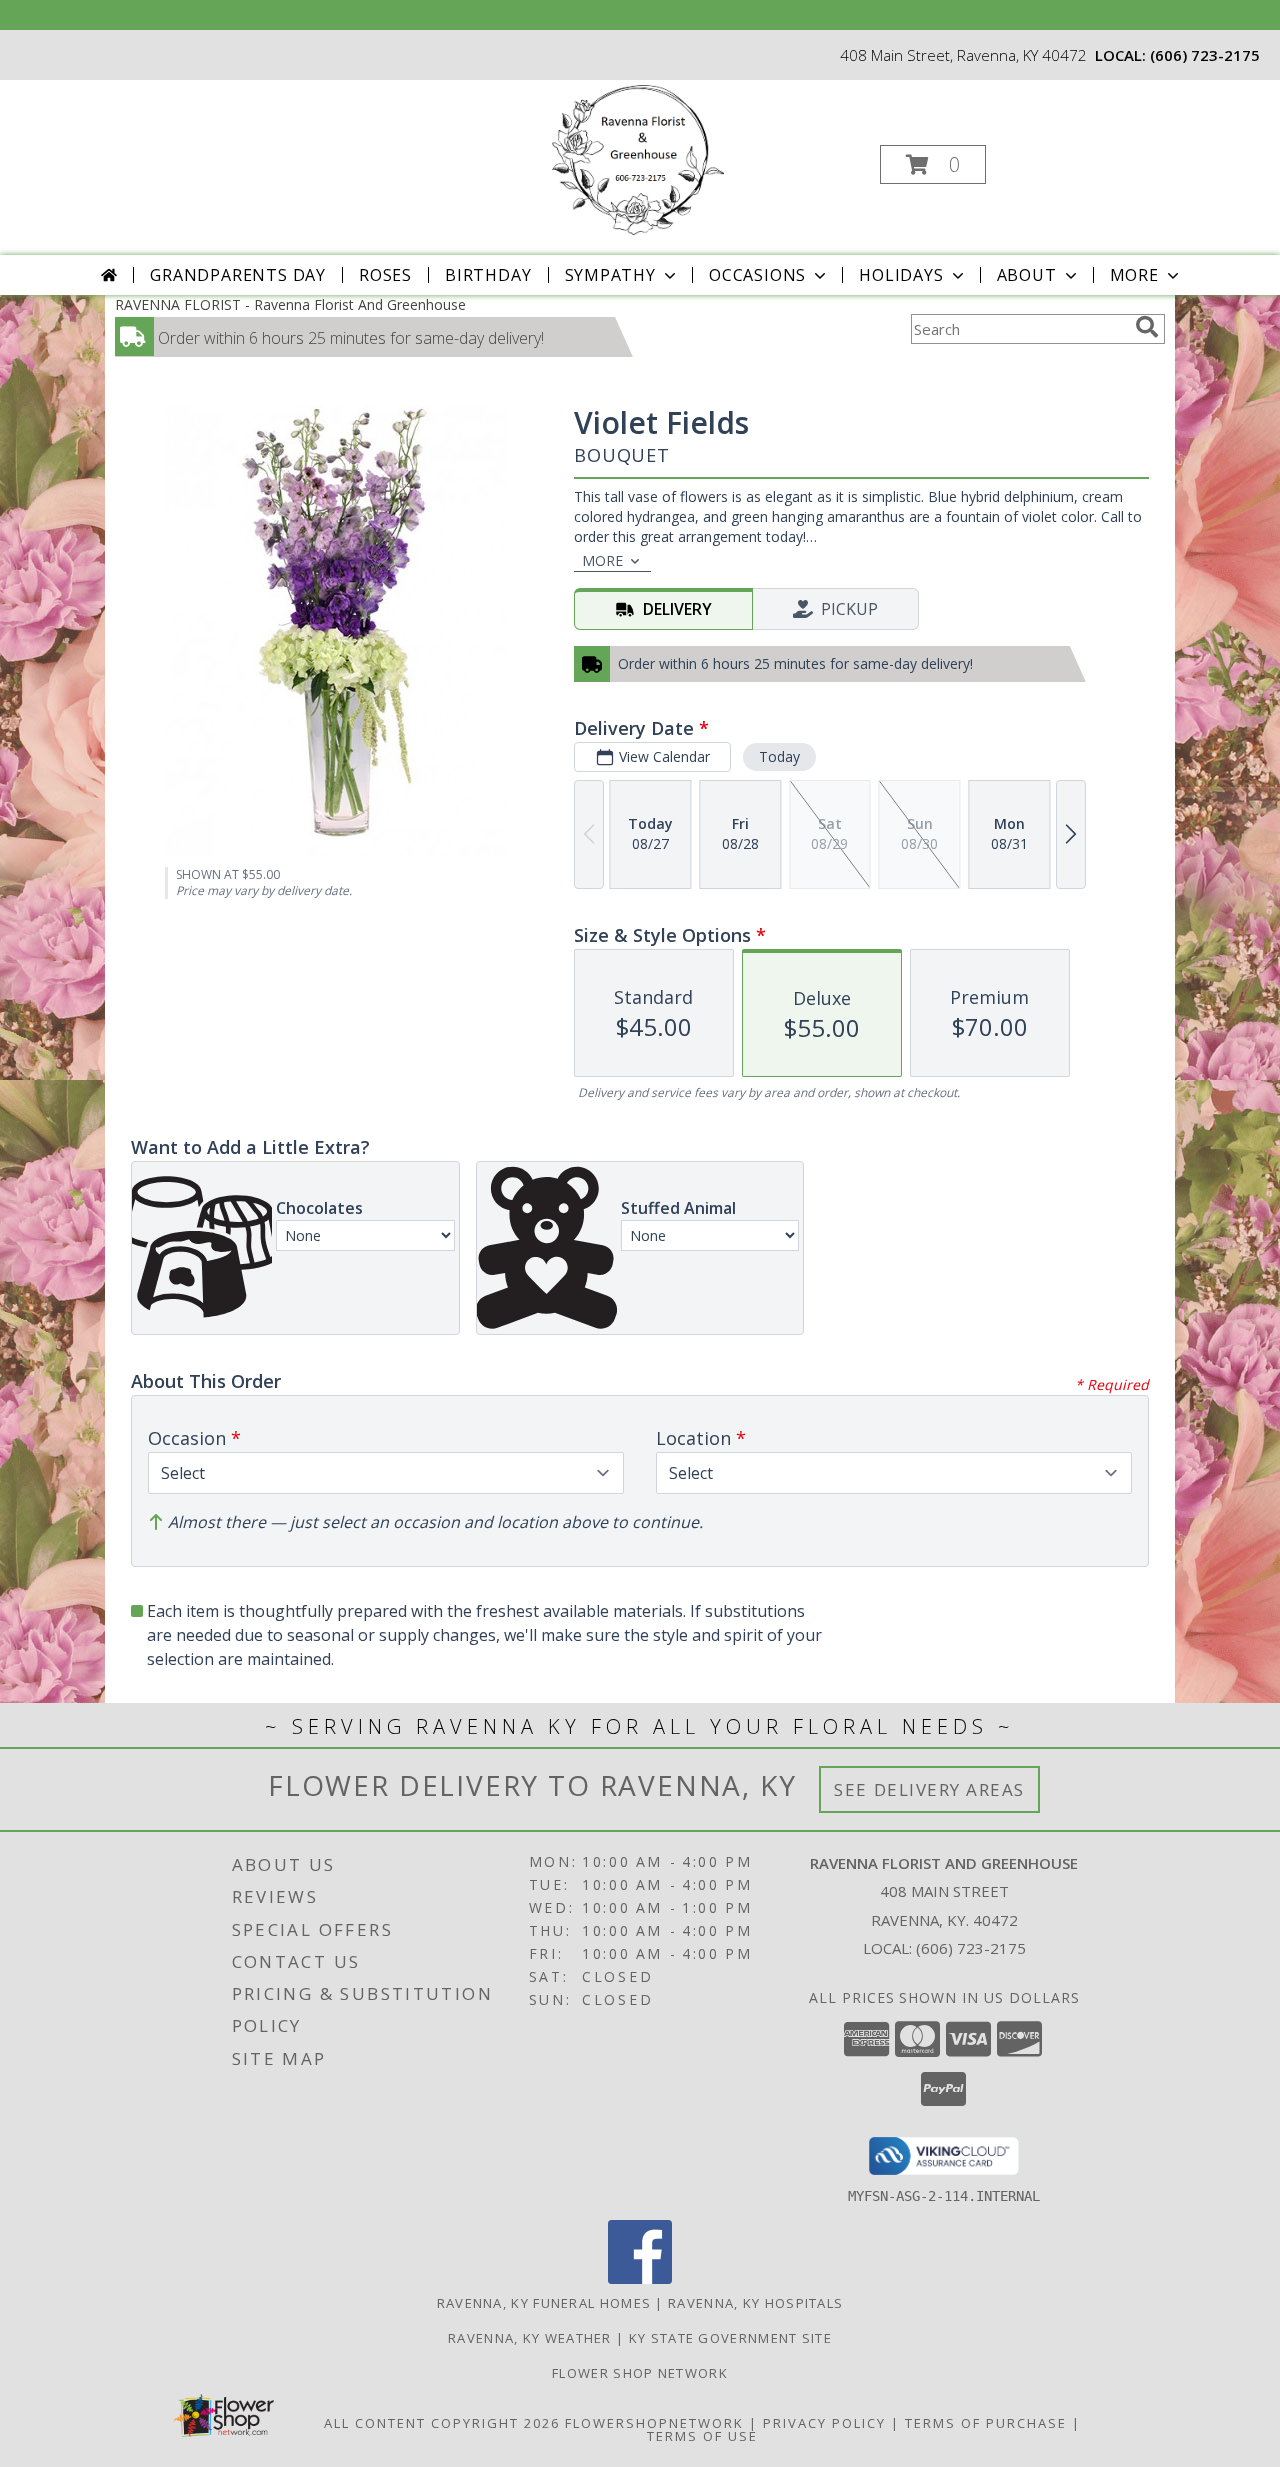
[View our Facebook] (640, 2278)
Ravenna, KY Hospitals (755, 2303)
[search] (1147, 327)
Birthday (488, 275)
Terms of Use (702, 2436)
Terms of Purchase (986, 2423)
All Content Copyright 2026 (442, 2423)
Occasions (757, 275)
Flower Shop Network (640, 2373)
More (1134, 275)
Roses (385, 275)
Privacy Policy (824, 2423)
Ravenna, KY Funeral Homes (544, 2303)
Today (779, 756)
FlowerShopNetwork (654, 2423)
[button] (933, 164)
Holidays (901, 275)
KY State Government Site (730, 2338)
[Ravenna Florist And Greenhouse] (638, 158)
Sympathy (610, 275)
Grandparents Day (238, 275)
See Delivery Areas (929, 1789)
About (1027, 275)
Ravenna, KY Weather (530, 2338)
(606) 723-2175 (1205, 55)
